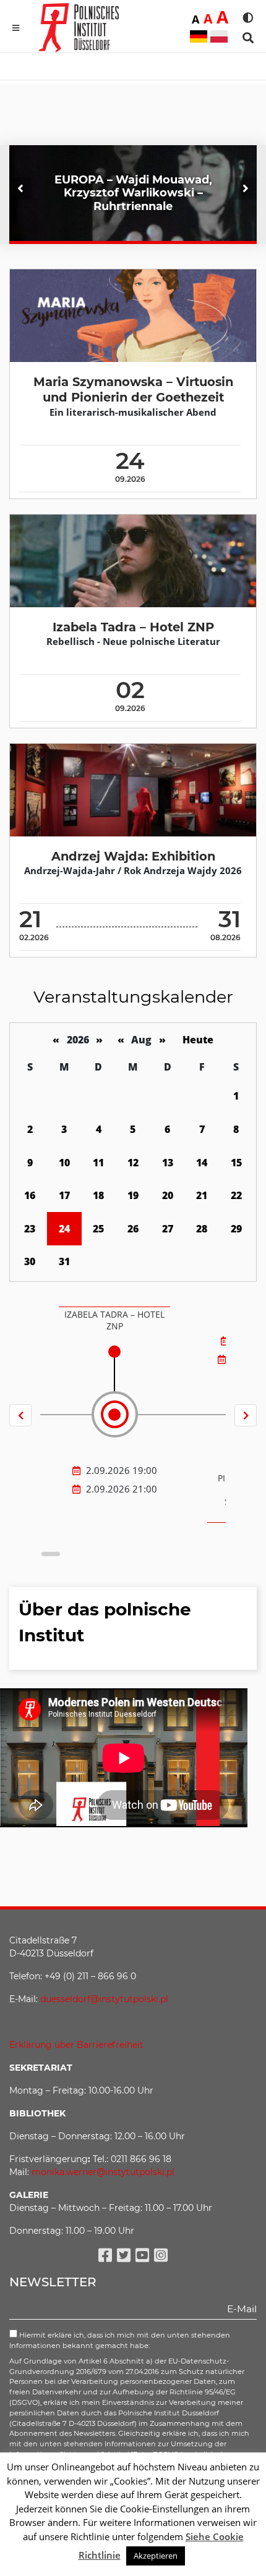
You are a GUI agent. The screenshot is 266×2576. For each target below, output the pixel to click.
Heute (198, 1040)
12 (133, 1163)
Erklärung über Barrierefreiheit (76, 2045)
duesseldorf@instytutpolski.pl (104, 1999)
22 (236, 1195)
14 (202, 1163)
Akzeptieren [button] (156, 2556)
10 (64, 1163)
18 (98, 1195)
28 (202, 1229)
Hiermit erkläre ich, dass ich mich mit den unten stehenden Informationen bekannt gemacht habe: (120, 2340)
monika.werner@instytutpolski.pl (103, 2172)
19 (133, 1195)
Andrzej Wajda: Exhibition (133, 856)
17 (64, 1195)
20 (168, 1195)
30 (30, 1261)
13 (168, 1163)
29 (236, 1229)
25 (98, 1229)
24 (64, 1229)
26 (133, 1229)
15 (236, 1163)
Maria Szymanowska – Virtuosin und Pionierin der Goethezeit (133, 389)
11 (98, 1163)
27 (168, 1229)
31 (64, 1261)
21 (202, 1195)
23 (30, 1229)
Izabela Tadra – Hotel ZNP (133, 627)
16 (30, 1195)
